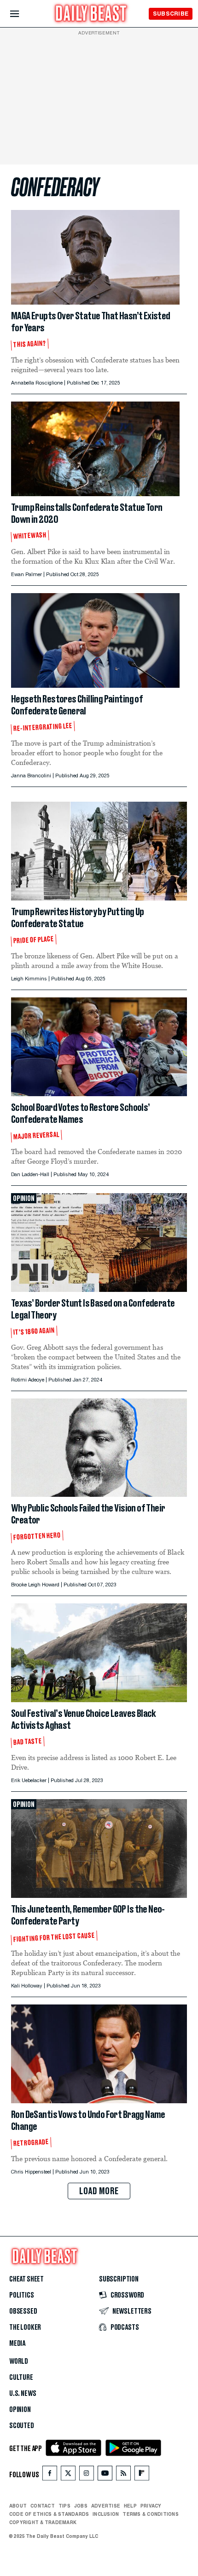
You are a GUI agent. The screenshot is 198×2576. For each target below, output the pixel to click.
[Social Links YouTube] (105, 2475)
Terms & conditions (150, 2514)
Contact (43, 2506)
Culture (21, 2378)
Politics (22, 2295)
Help (130, 2506)
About (18, 2506)
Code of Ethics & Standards (49, 2514)
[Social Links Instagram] (87, 2475)
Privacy (151, 2506)
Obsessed (23, 2311)
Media (17, 2344)
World (19, 2361)
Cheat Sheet (26, 2279)
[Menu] (22, 14)
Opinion (20, 2410)
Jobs (81, 2506)
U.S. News (23, 2394)
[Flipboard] (142, 2475)
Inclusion (106, 2514)
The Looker (25, 2327)
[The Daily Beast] (91, 14)
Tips (64, 2506)
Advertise (106, 2506)
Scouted (22, 2426)
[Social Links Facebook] (50, 2475)
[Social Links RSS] (123, 2475)
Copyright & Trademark (43, 2522)
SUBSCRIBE (171, 14)
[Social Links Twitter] (68, 2475)
